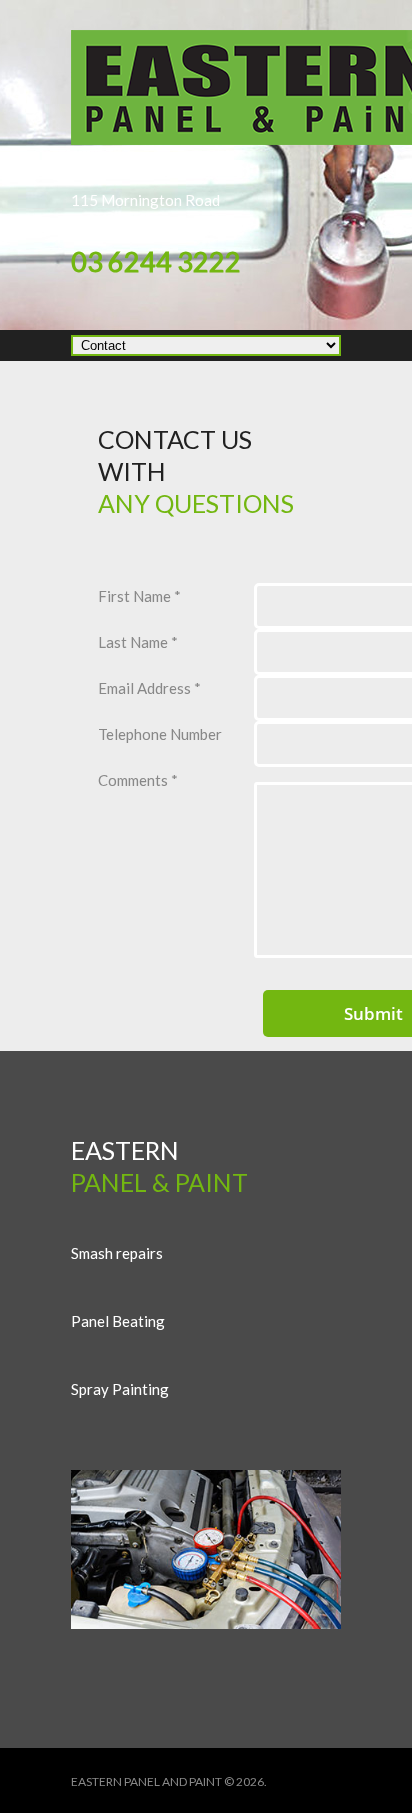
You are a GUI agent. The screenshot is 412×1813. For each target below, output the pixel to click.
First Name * (139, 596)
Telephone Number (160, 734)
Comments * (138, 780)
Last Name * (138, 642)
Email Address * (149, 688)
